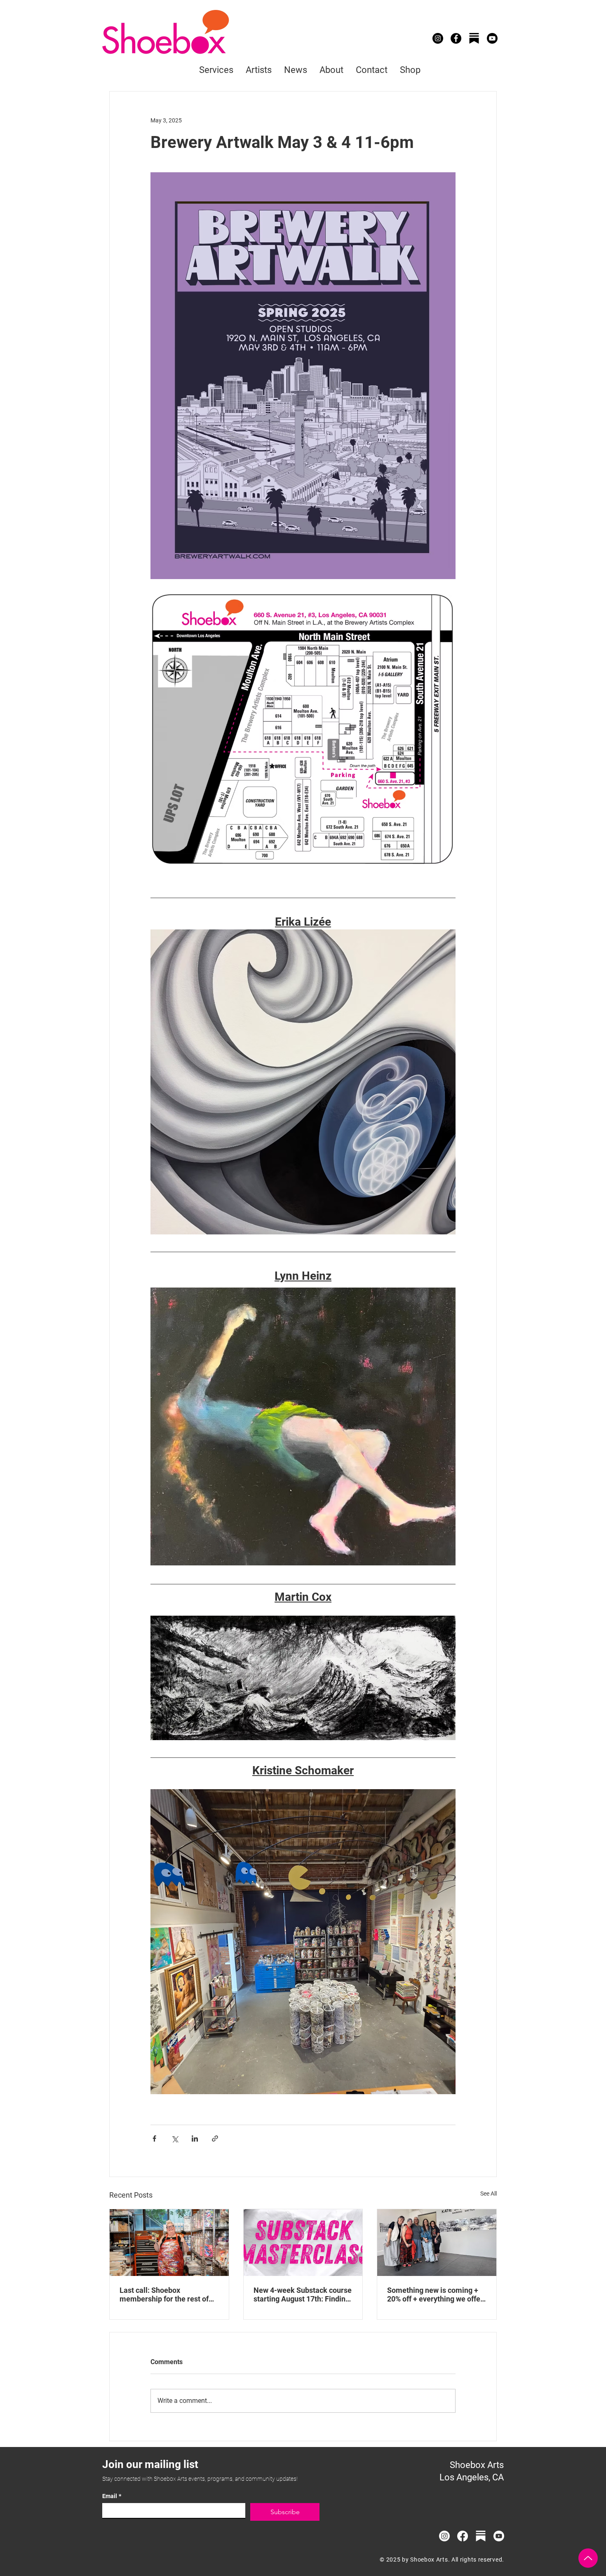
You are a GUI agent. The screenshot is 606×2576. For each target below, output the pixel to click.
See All (489, 2194)
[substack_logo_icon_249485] (474, 38)
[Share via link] (215, 2138)
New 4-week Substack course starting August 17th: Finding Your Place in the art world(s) (303, 2294)
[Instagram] (438, 38)
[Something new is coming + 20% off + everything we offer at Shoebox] (437, 2243)
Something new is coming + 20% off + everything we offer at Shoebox (435, 2294)
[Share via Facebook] (154, 2138)
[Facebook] (456, 38)
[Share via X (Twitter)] (175, 2138)
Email (112, 2496)
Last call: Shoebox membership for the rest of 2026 (164, 2294)
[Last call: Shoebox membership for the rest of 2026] (169, 2243)
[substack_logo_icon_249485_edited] (481, 2536)
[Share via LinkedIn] (195, 2138)
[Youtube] (492, 38)
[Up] (588, 2558)
